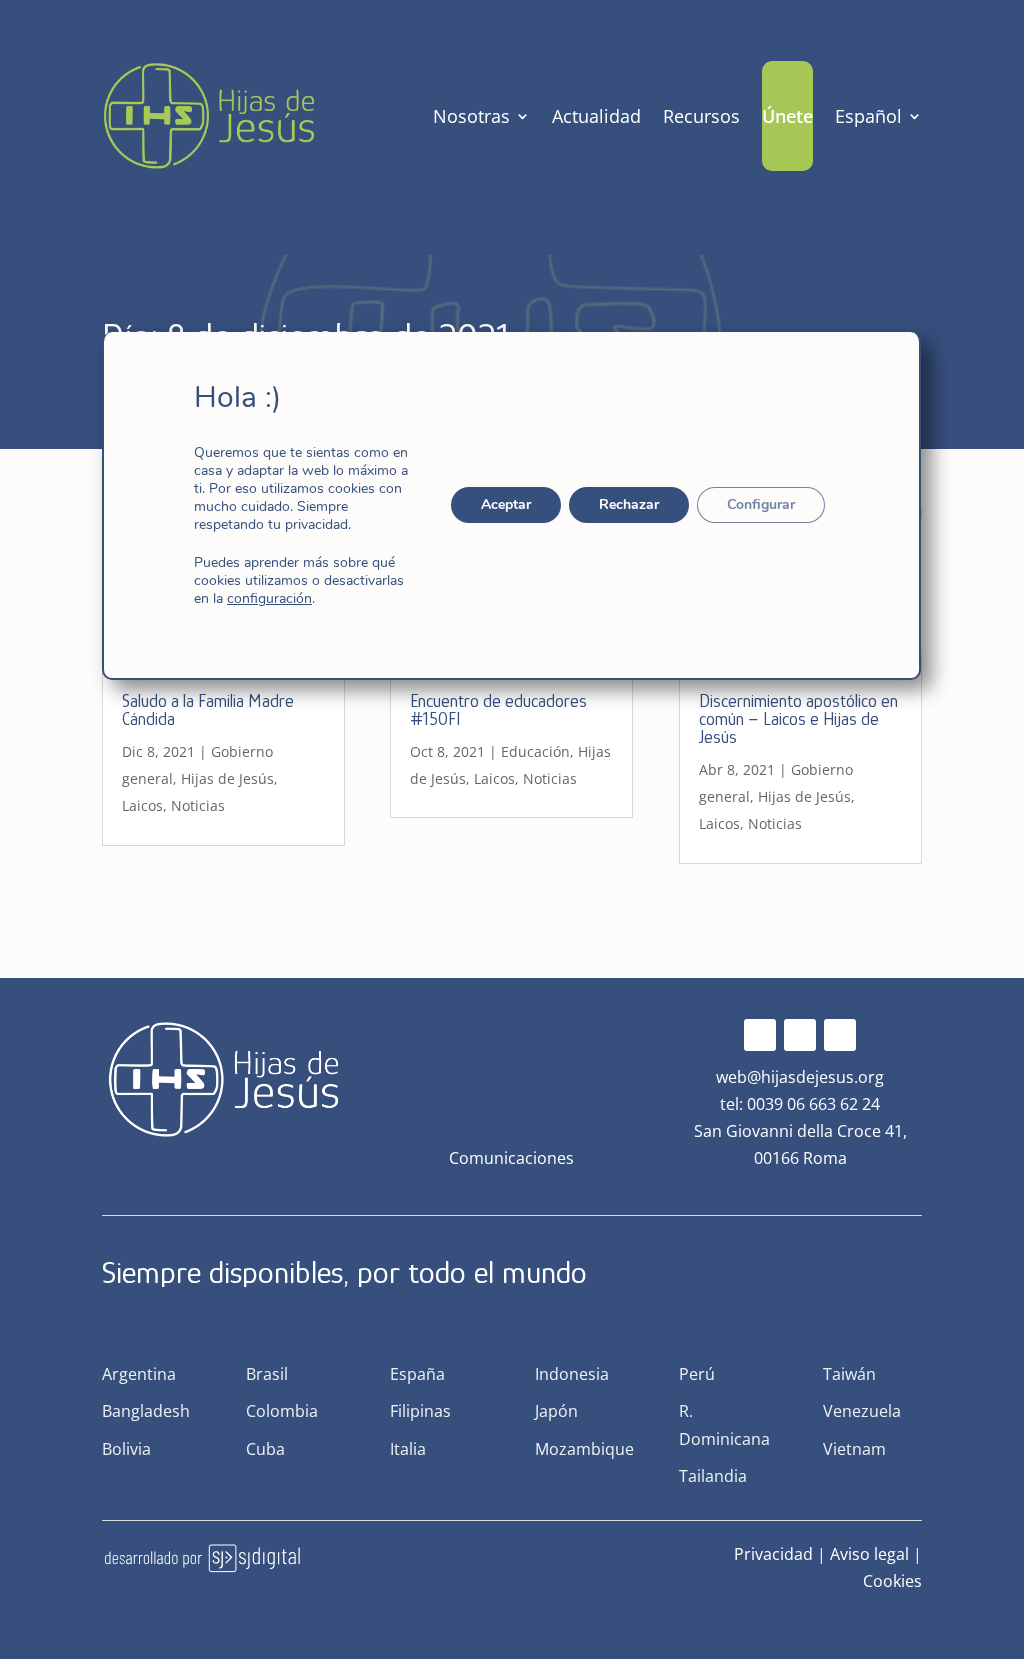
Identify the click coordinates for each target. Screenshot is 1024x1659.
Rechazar (630, 504)
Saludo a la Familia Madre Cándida (208, 710)
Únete (787, 116)
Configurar (762, 504)
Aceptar (507, 504)
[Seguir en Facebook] (760, 1035)
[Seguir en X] (800, 1035)
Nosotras (471, 116)
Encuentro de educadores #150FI (498, 710)
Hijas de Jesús (227, 778)
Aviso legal (869, 1554)
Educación (535, 751)
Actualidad (596, 116)
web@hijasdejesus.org (800, 1077)
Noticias (198, 805)
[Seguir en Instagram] (840, 1035)
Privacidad (773, 1554)
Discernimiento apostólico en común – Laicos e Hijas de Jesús (798, 719)
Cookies (892, 1581)
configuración (269, 599)
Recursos (701, 116)
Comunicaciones (511, 1158)
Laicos (142, 805)
